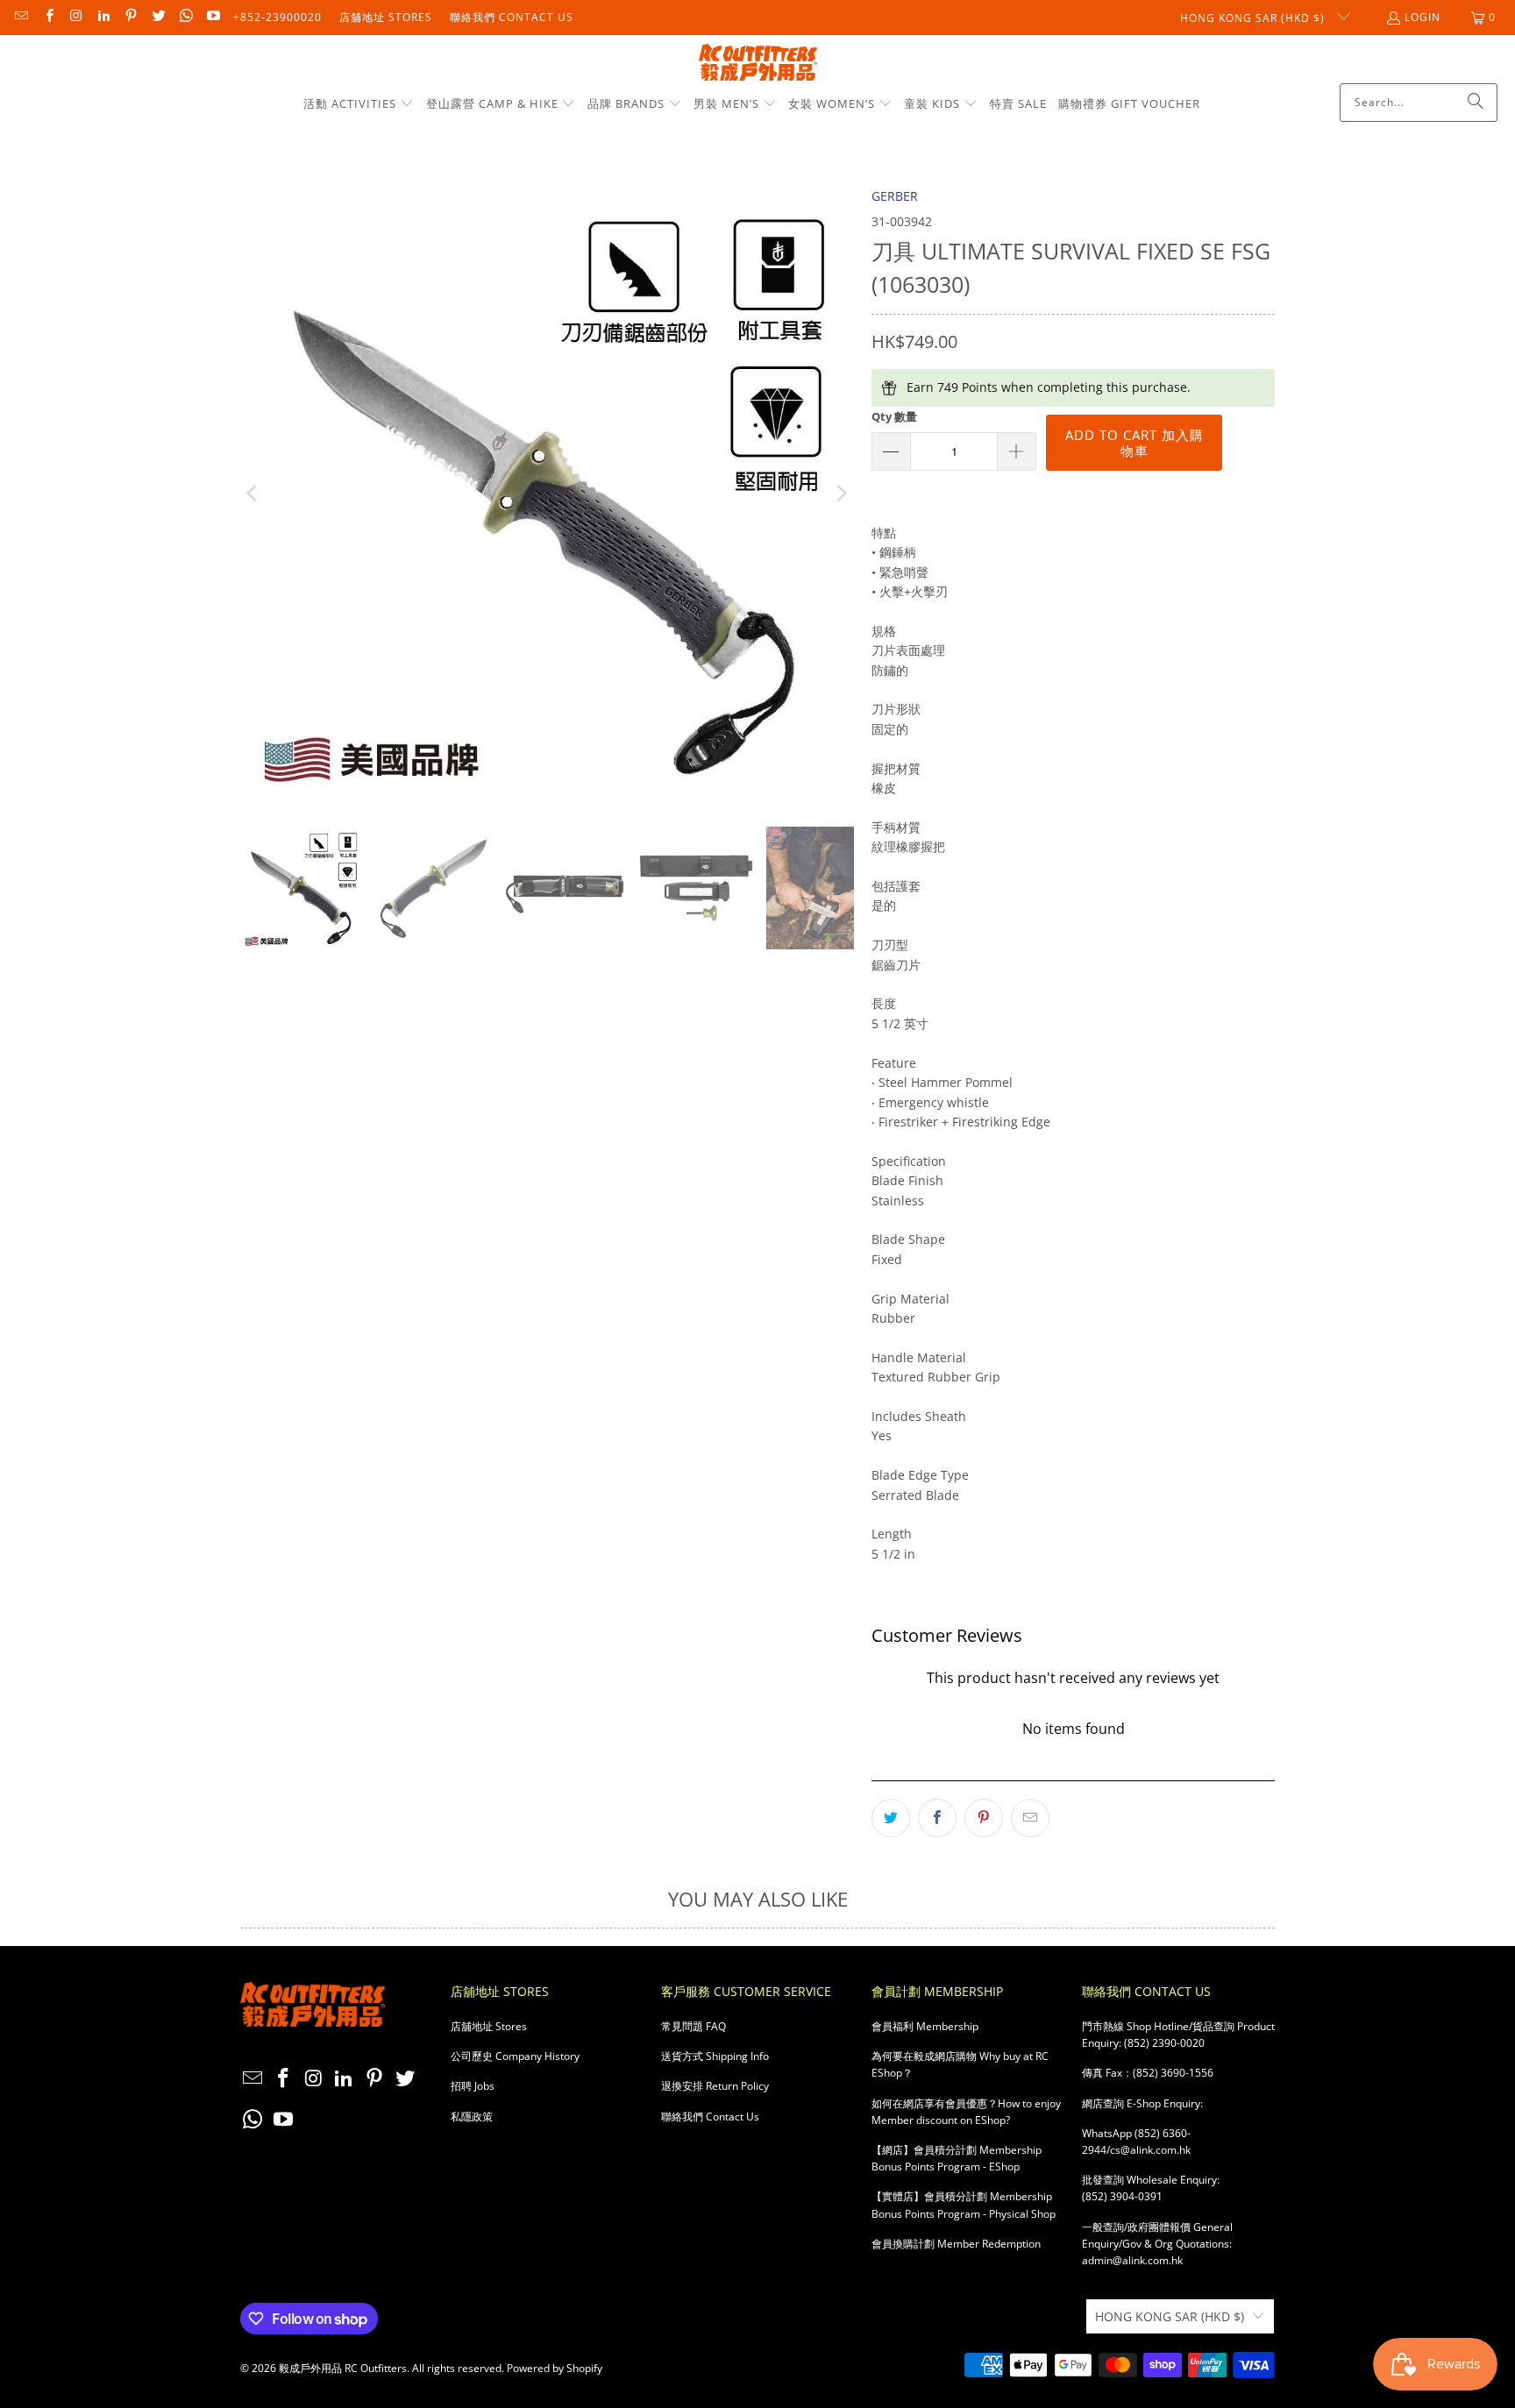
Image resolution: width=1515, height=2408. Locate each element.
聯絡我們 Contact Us (512, 17)
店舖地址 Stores (386, 17)
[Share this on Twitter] (891, 1818)
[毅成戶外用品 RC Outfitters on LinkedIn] (103, 17)
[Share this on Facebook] (937, 1818)
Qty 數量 (894, 416)
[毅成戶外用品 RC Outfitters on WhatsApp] (185, 17)
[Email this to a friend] (1030, 1818)
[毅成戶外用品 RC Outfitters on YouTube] (213, 17)
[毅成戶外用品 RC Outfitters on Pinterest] (130, 17)
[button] (359, 104)
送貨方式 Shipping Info (715, 2056)
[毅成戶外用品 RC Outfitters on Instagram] (76, 17)
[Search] (1476, 103)
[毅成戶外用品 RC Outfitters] (758, 64)
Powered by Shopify (555, 2368)
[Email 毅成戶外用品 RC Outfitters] (21, 17)
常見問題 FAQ (693, 2026)
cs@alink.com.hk (1150, 2150)
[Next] (841, 494)
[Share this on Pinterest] (984, 1818)
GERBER (895, 196)
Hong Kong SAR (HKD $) (1254, 18)
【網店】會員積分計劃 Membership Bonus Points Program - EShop (957, 2158)
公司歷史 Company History (515, 2056)
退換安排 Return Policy (715, 2086)
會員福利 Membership (925, 2026)
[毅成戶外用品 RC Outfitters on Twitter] (157, 17)
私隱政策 (472, 2117)
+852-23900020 (277, 17)
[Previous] (253, 494)
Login (1423, 17)
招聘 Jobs (473, 2086)
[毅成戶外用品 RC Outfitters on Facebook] (48, 17)
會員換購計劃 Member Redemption (956, 2244)
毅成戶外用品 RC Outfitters (343, 2368)
